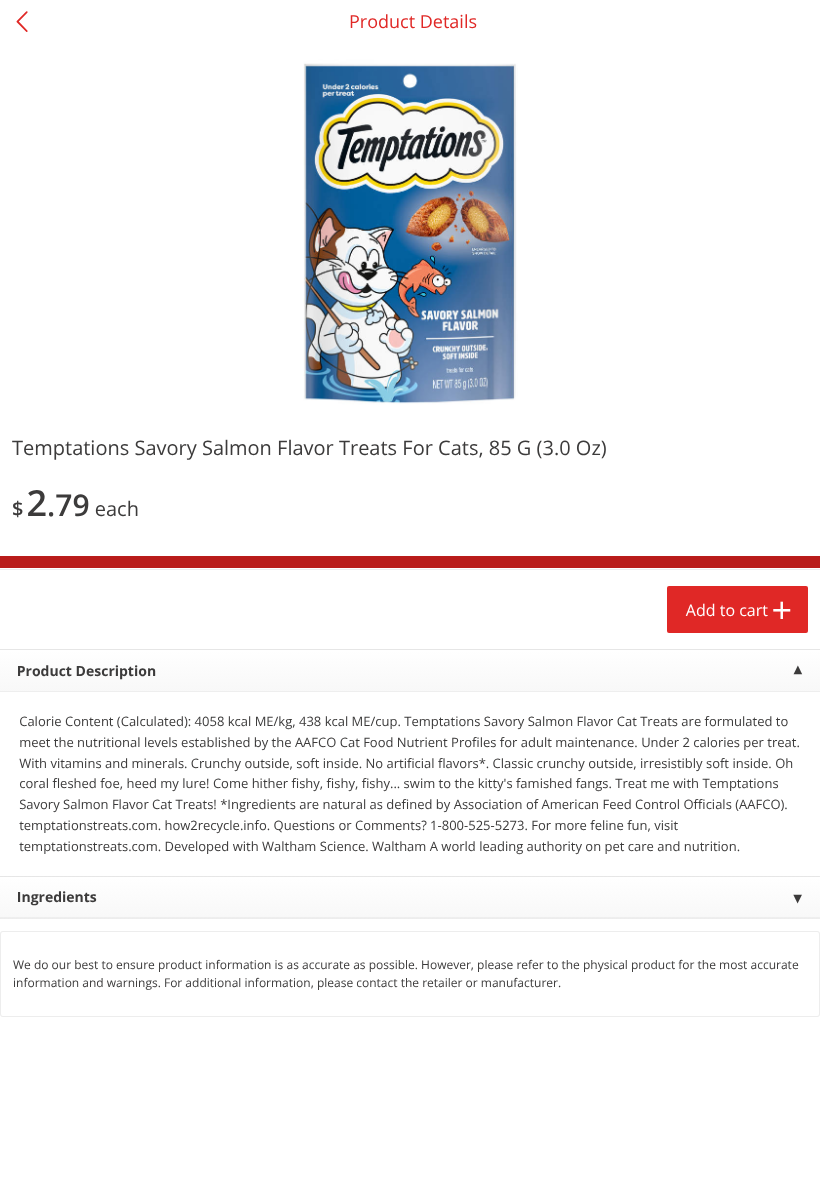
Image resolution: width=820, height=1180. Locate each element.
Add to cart (727, 610)
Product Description (86, 671)
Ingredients (57, 897)
